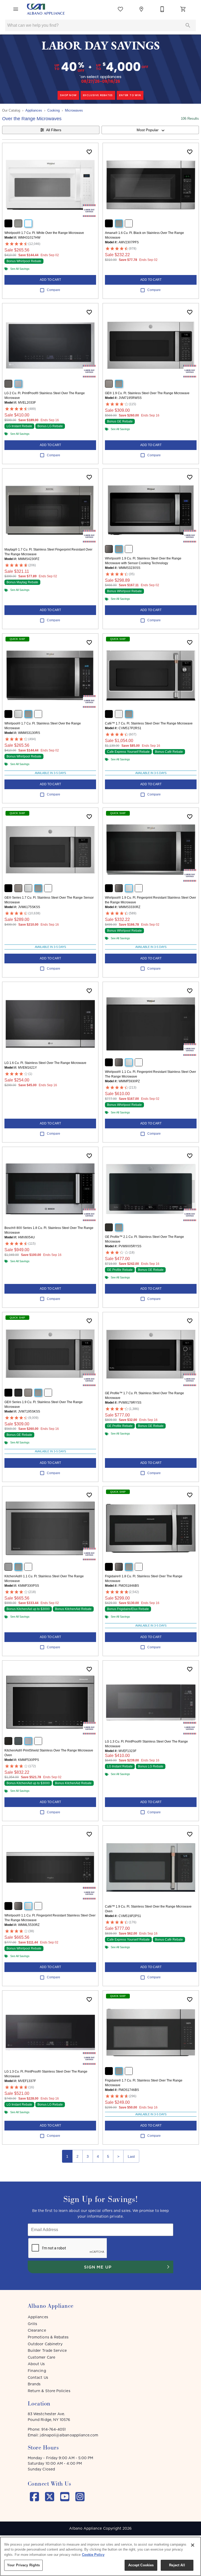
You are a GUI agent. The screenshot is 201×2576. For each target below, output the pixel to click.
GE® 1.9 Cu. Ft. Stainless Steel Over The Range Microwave (147, 393)
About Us (36, 2364)
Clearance (37, 2330)
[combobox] (150, 130)
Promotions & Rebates (48, 2337)
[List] (120, 9)
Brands (34, 2384)
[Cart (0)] (183, 9)
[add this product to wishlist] (89, 152)
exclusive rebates (98, 95)
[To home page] (46, 9)
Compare (54, 290)
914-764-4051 (54, 2429)
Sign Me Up (98, 2267)
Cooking (54, 110)
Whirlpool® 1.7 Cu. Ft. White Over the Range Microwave (44, 233)
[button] (16, 9)
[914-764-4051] (162, 9)
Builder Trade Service (47, 2350)
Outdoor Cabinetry (45, 2344)
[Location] (141, 9)
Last (131, 2156)
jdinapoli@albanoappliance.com (69, 2435)
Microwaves (74, 110)
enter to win (130, 95)
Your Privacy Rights (23, 2565)
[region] (100, 2556)
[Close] (193, 2545)
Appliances (34, 110)
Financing (37, 2371)
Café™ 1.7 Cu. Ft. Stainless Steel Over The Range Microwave (149, 723)
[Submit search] (188, 25)
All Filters (54, 130)
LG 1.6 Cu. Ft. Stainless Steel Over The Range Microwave (45, 1063)
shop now (68, 95)
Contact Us (38, 2377)
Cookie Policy (93, 2555)
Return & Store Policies (49, 2391)
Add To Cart (50, 280)
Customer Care (41, 2357)
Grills (32, 2324)
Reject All (177, 2565)
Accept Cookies (141, 2565)
